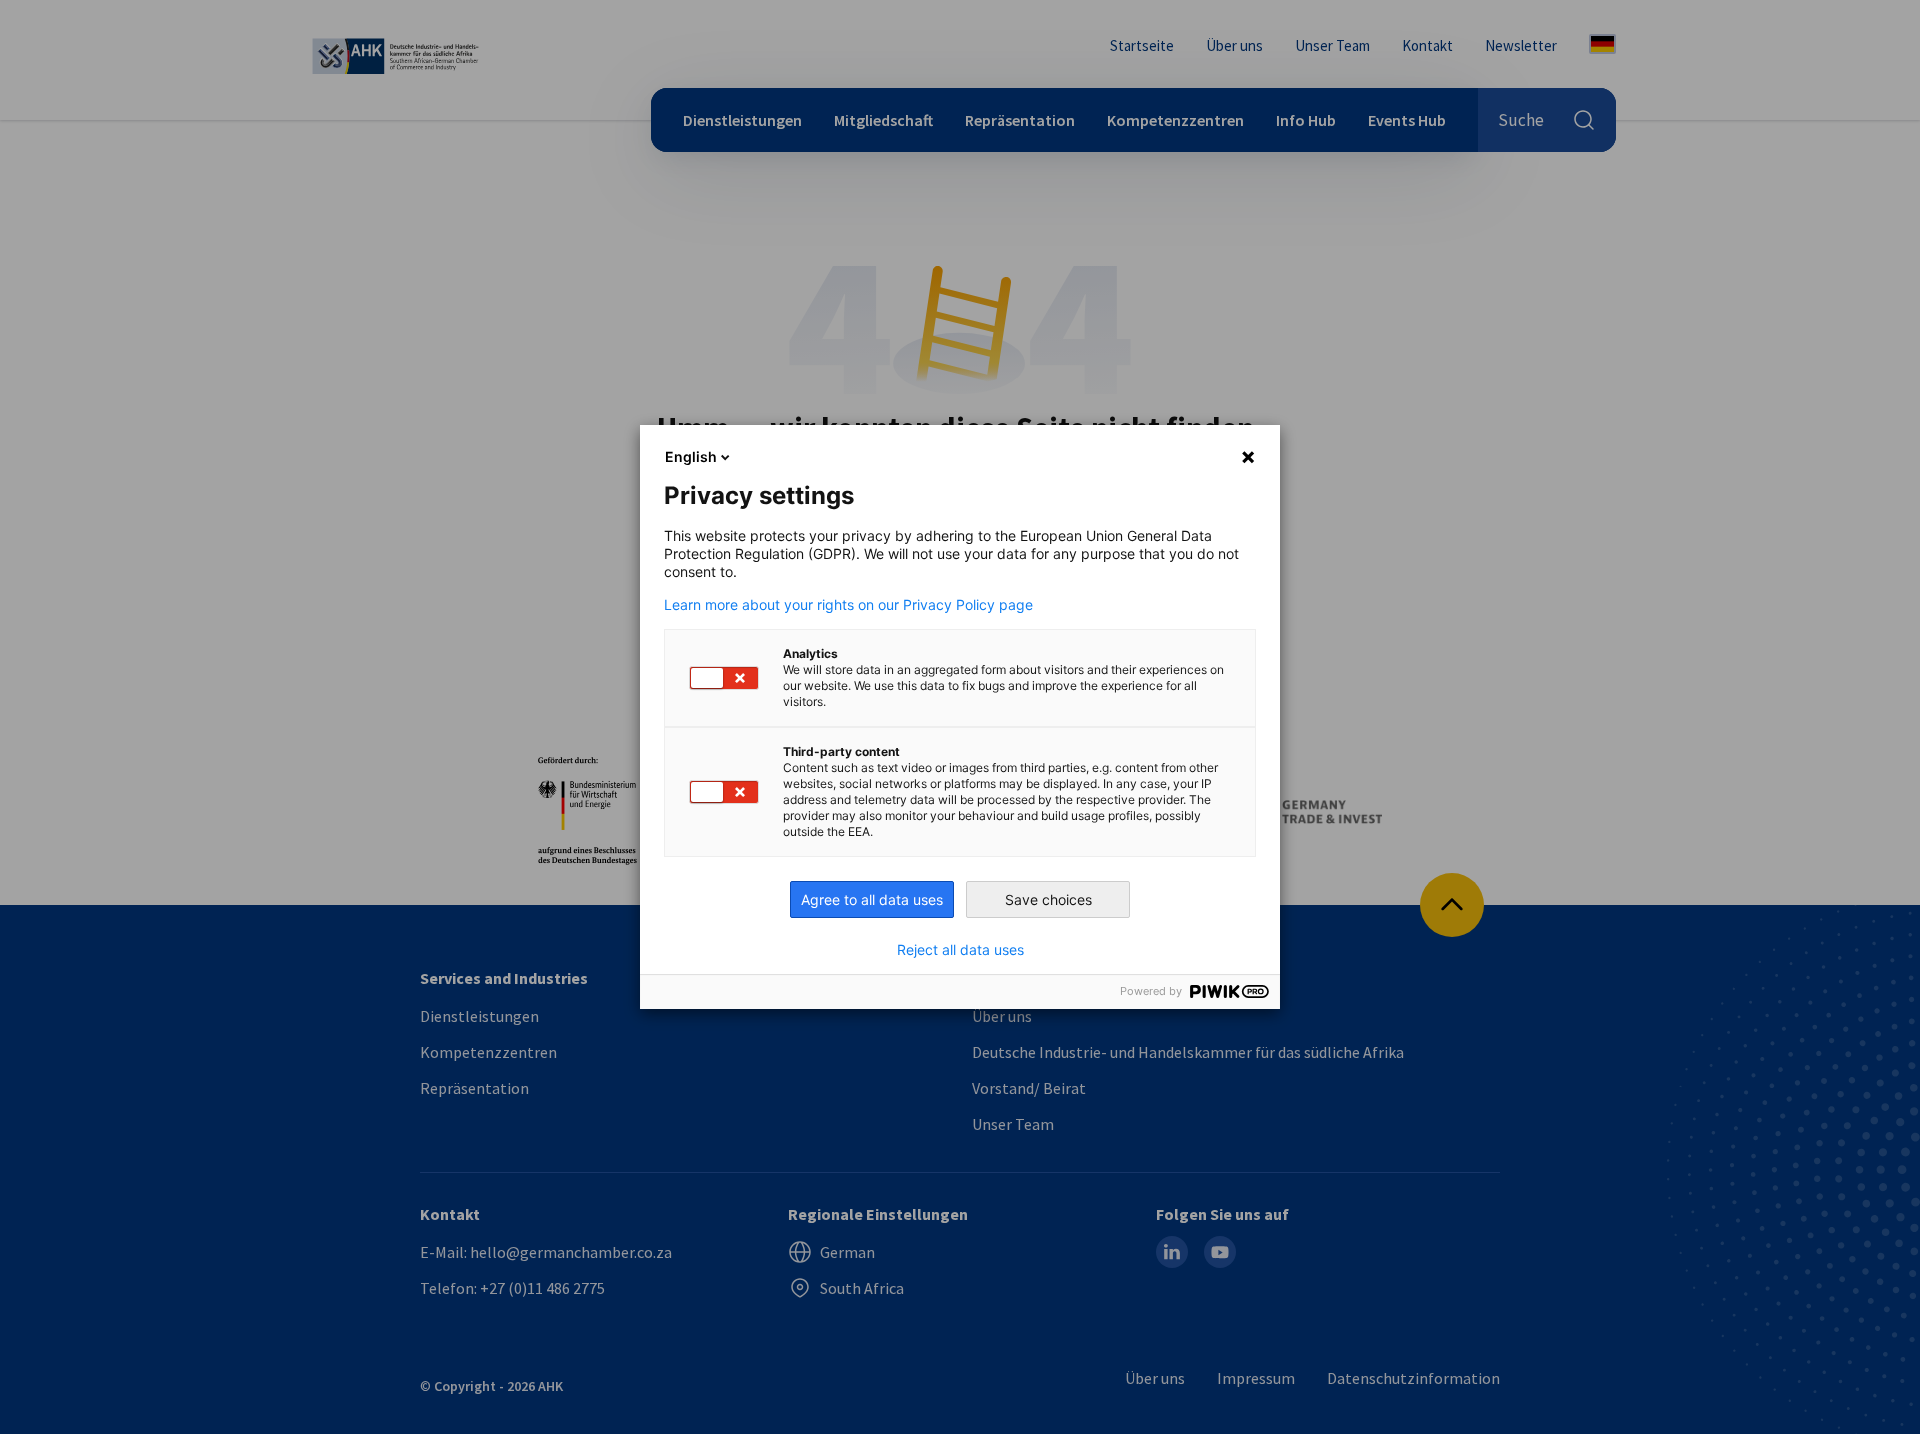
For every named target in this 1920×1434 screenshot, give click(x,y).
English (691, 456)
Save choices (1048, 899)
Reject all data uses (960, 950)
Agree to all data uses (872, 899)
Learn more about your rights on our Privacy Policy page (848, 605)
